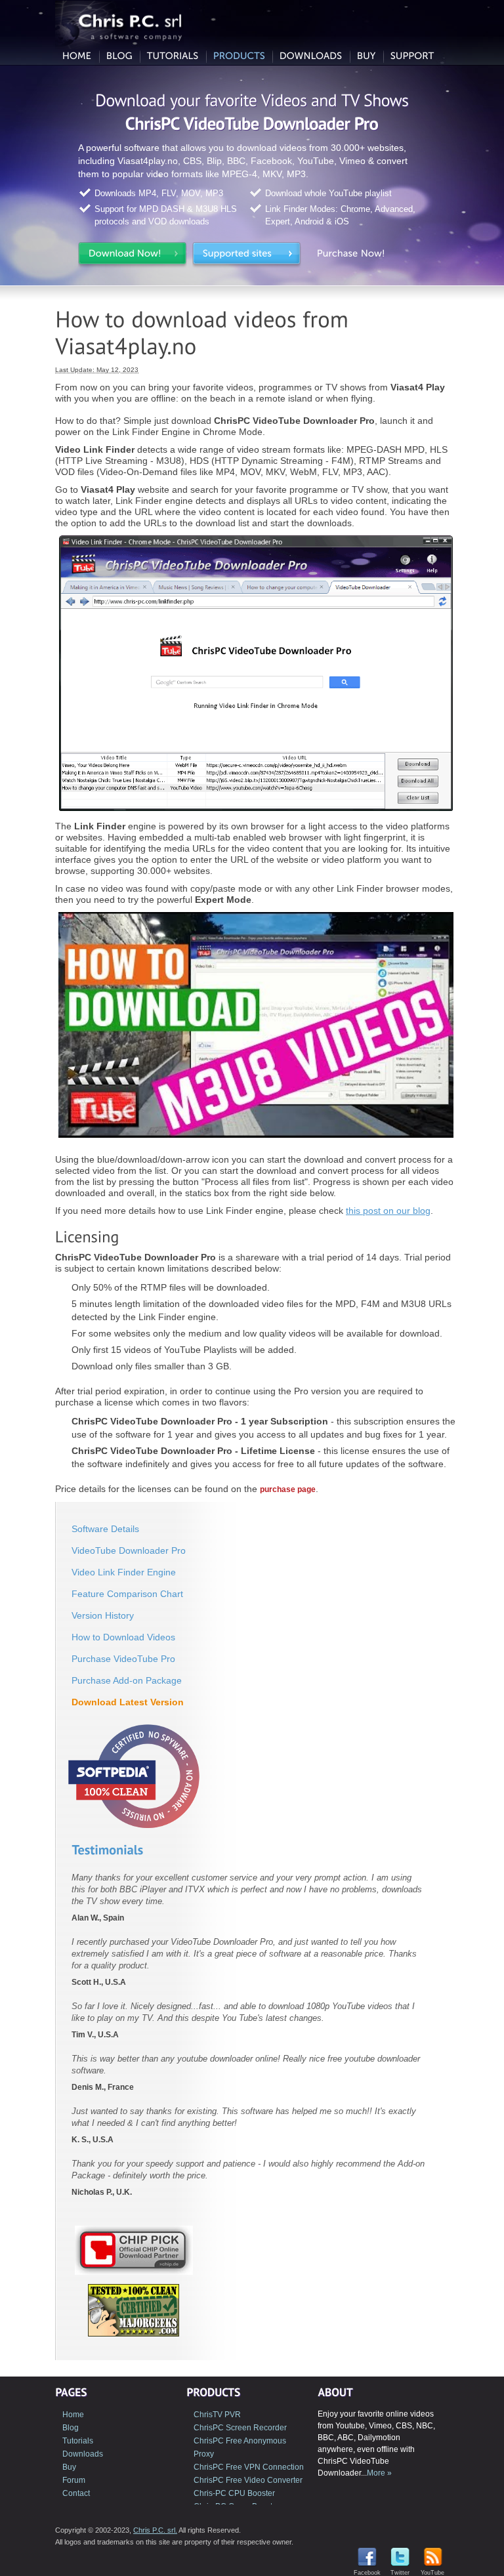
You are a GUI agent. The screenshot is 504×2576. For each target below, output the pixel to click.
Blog (71, 2428)
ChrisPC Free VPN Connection (249, 2467)
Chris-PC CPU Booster (234, 2493)
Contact (76, 2493)
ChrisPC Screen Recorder (240, 2428)
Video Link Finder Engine (124, 1572)
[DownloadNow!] (133, 256)
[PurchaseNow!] (361, 256)
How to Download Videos (123, 1637)
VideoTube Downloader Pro (129, 1550)
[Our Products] (239, 57)
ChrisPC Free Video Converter (248, 2480)
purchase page (288, 1489)
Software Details (105, 1529)
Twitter (400, 2573)
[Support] (412, 57)
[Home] (77, 57)
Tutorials (78, 2441)
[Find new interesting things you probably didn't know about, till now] (119, 57)
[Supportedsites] (247, 256)
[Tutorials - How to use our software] (173, 57)
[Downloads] (311, 57)
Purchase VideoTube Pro (123, 1659)
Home (73, 2415)
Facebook (367, 2573)
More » (379, 2473)
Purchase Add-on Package (127, 1680)
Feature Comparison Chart (127, 1594)
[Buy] (367, 57)
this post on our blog (388, 1211)
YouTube (432, 2573)
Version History (103, 1615)
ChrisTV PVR (217, 2415)
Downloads (83, 2454)
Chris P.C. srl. (155, 2530)
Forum (74, 2480)
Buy (69, 2467)
